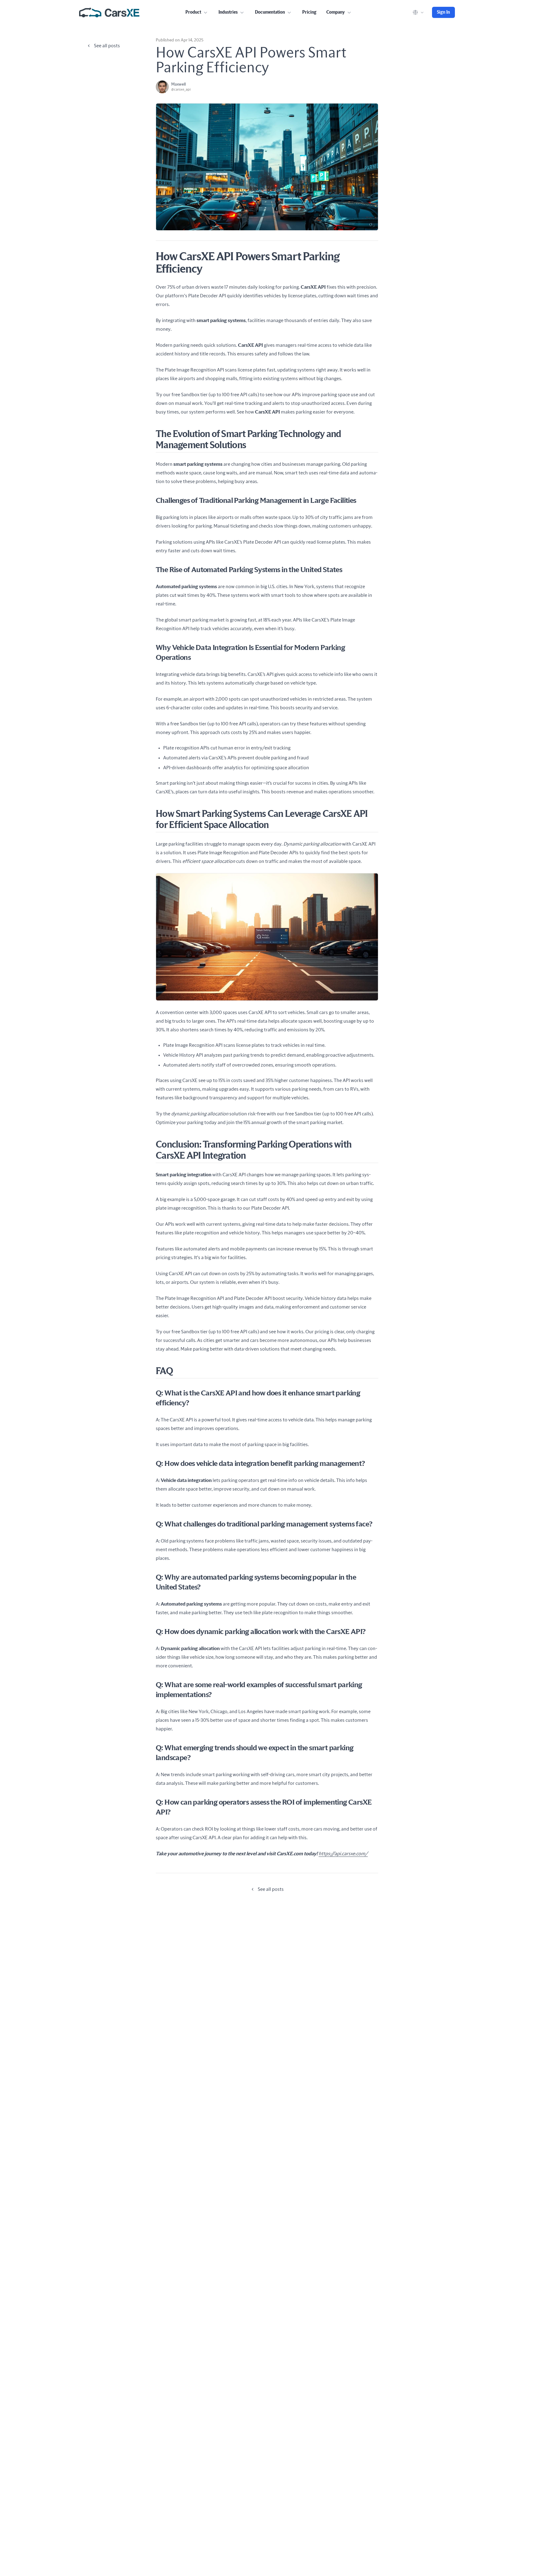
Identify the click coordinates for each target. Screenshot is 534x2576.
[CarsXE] (109, 12)
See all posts (107, 46)
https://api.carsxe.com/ (343, 1854)
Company (336, 12)
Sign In (443, 12)
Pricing (309, 12)
